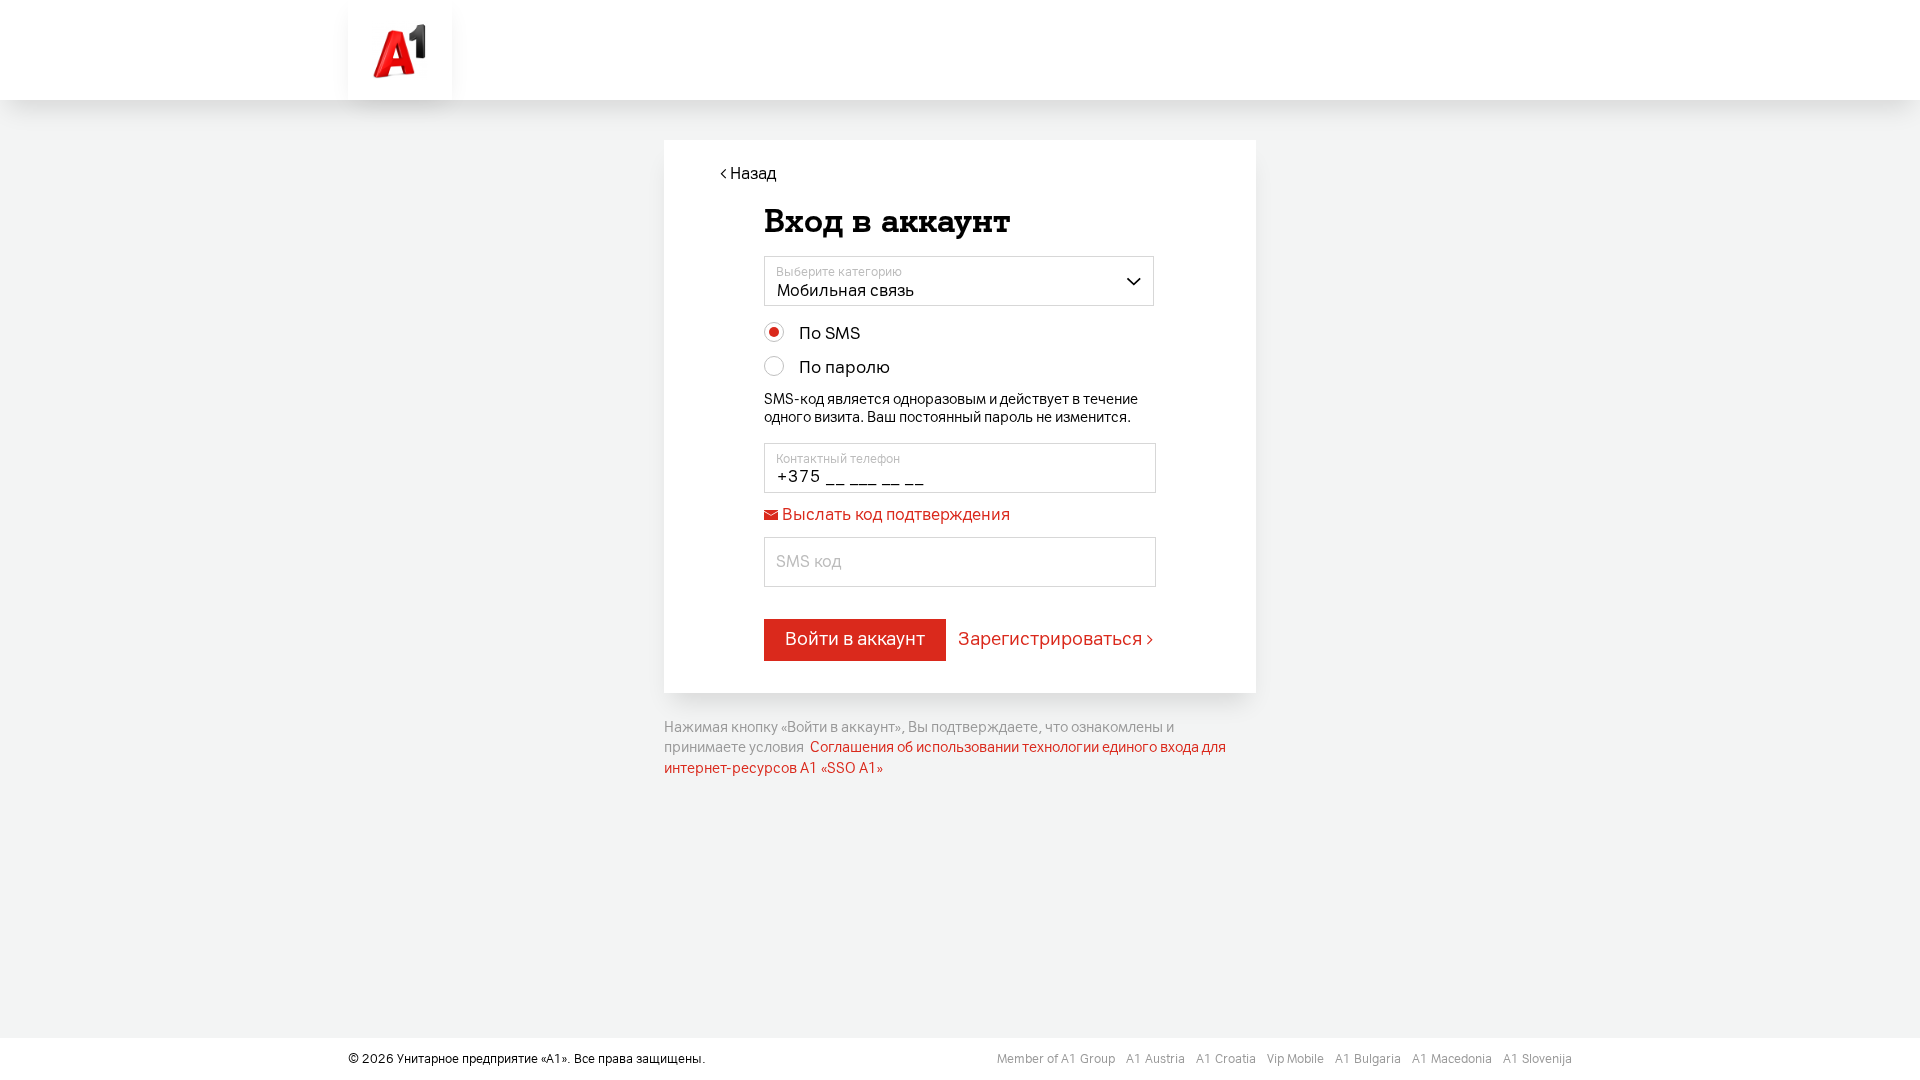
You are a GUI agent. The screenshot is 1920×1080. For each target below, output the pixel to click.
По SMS (829, 333)
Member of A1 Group (1057, 1059)
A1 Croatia (1227, 1059)
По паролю (844, 367)
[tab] (960, 513)
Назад (751, 173)
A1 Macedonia (1453, 1059)
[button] (959, 281)
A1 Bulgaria (1369, 1059)
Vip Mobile (1297, 1059)
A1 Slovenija (1537, 1059)
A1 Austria (1157, 1059)
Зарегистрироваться (1050, 639)
